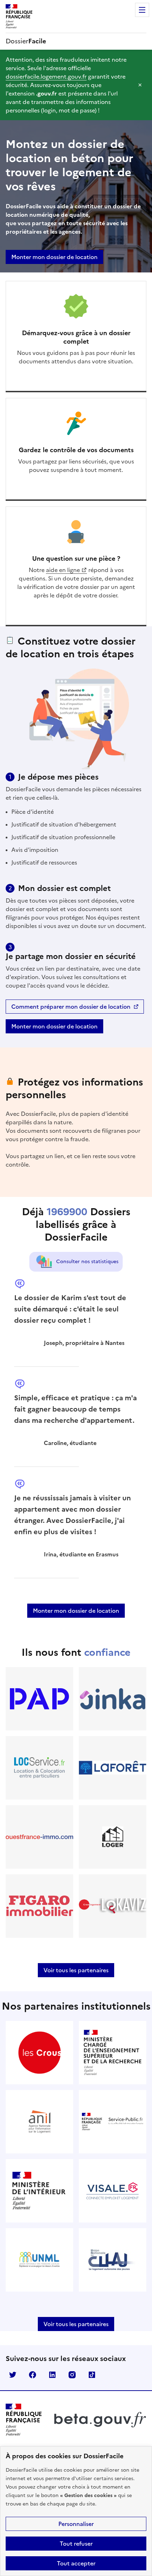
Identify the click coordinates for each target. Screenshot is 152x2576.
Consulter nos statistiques (87, 1262)
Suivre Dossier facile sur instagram (72, 2375)
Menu (142, 10)
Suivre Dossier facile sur (13, 2375)
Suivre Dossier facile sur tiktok (92, 2375)
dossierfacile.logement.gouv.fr (46, 76)
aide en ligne (63, 570)
